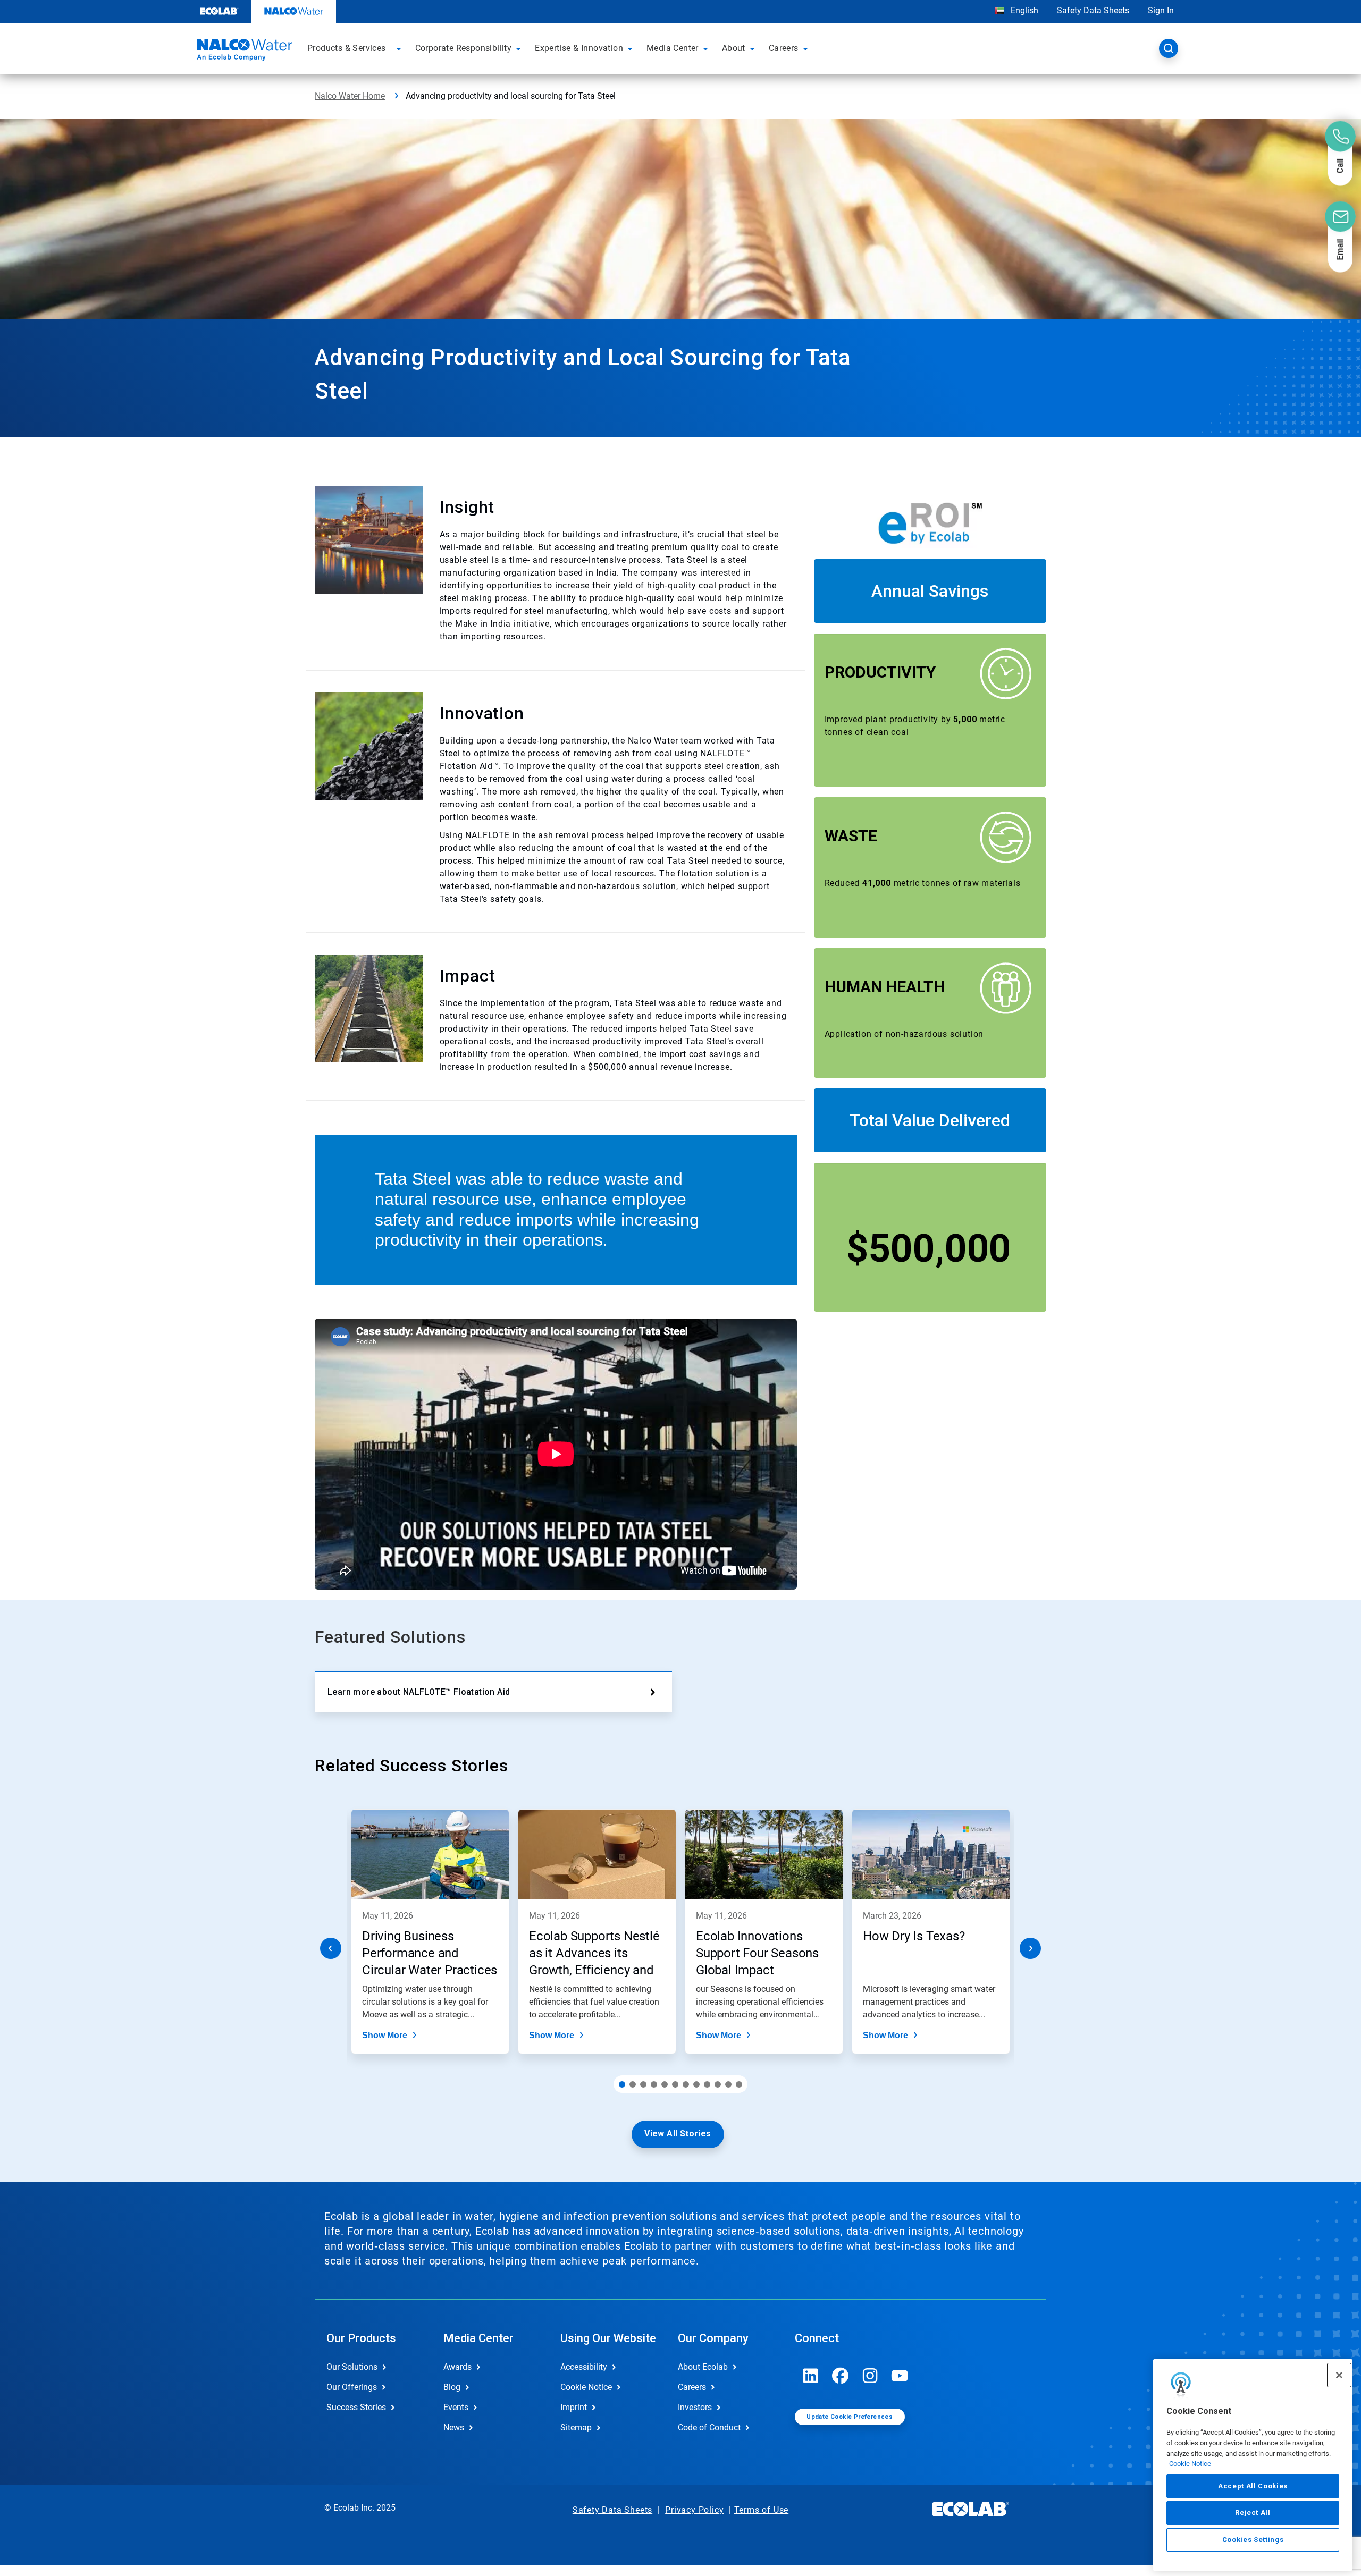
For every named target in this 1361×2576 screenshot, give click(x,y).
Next (1030, 1948)
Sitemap (576, 2427)
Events (456, 2407)
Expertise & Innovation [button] (579, 48)
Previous (331, 1948)
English (1023, 10)
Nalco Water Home (350, 96)
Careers (692, 2387)
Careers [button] (784, 48)
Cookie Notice (1190, 2464)
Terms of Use (762, 2510)
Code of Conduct (709, 2427)
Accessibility (584, 2367)
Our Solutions (352, 2367)
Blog (452, 2387)
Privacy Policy (694, 2510)
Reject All (1253, 2512)
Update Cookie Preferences (850, 2417)
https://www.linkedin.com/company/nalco (811, 2376)
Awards (457, 2367)
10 (718, 2084)
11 (728, 2084)
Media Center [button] (673, 48)
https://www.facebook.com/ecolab (841, 2376)
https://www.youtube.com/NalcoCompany (900, 2376)
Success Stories (356, 2407)
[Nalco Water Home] (243, 52)
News (454, 2427)
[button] (400, 48)
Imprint (574, 2407)
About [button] (734, 48)
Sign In (1161, 10)
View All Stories (678, 2134)
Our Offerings (352, 2387)
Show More (385, 2035)
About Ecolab (703, 2367)
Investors (695, 2407)
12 (739, 2084)
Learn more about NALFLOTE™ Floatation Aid (419, 1692)
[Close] (1339, 2375)
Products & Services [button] (347, 48)
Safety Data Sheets (1093, 10)
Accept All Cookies (1253, 2486)
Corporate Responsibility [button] (464, 48)
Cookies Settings (1253, 2540)
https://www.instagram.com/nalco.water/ (870, 2376)
